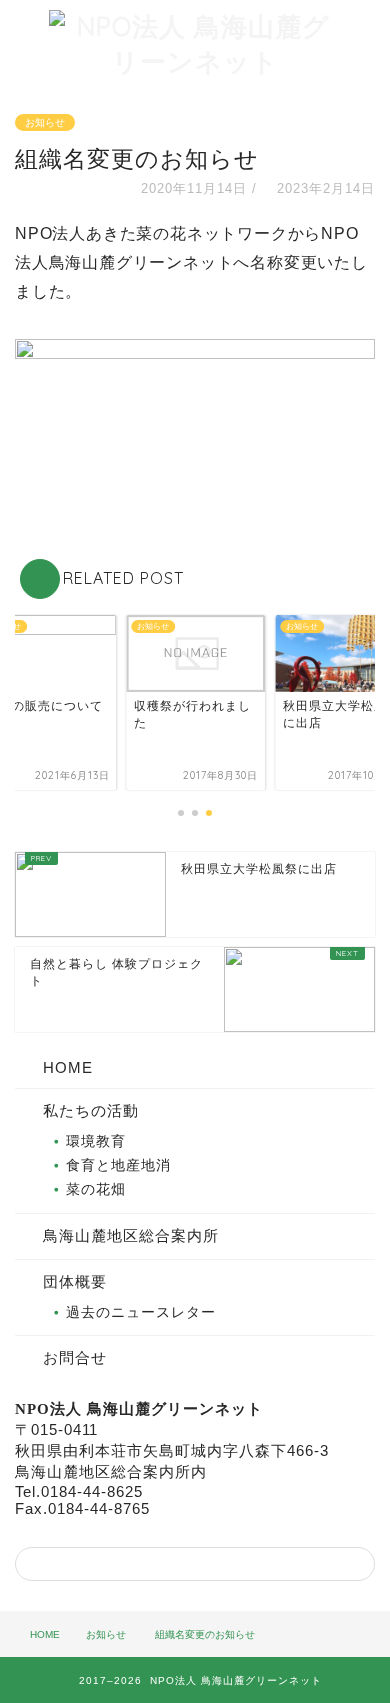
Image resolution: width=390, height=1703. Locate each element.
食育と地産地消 (118, 1165)
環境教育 (96, 1141)
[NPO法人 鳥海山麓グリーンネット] (195, 61)
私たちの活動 (91, 1110)
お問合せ (75, 1357)
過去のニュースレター (141, 1312)
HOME (68, 1067)
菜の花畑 (96, 1189)
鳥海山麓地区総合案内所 (131, 1235)
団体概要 (75, 1281)
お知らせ (45, 122)
